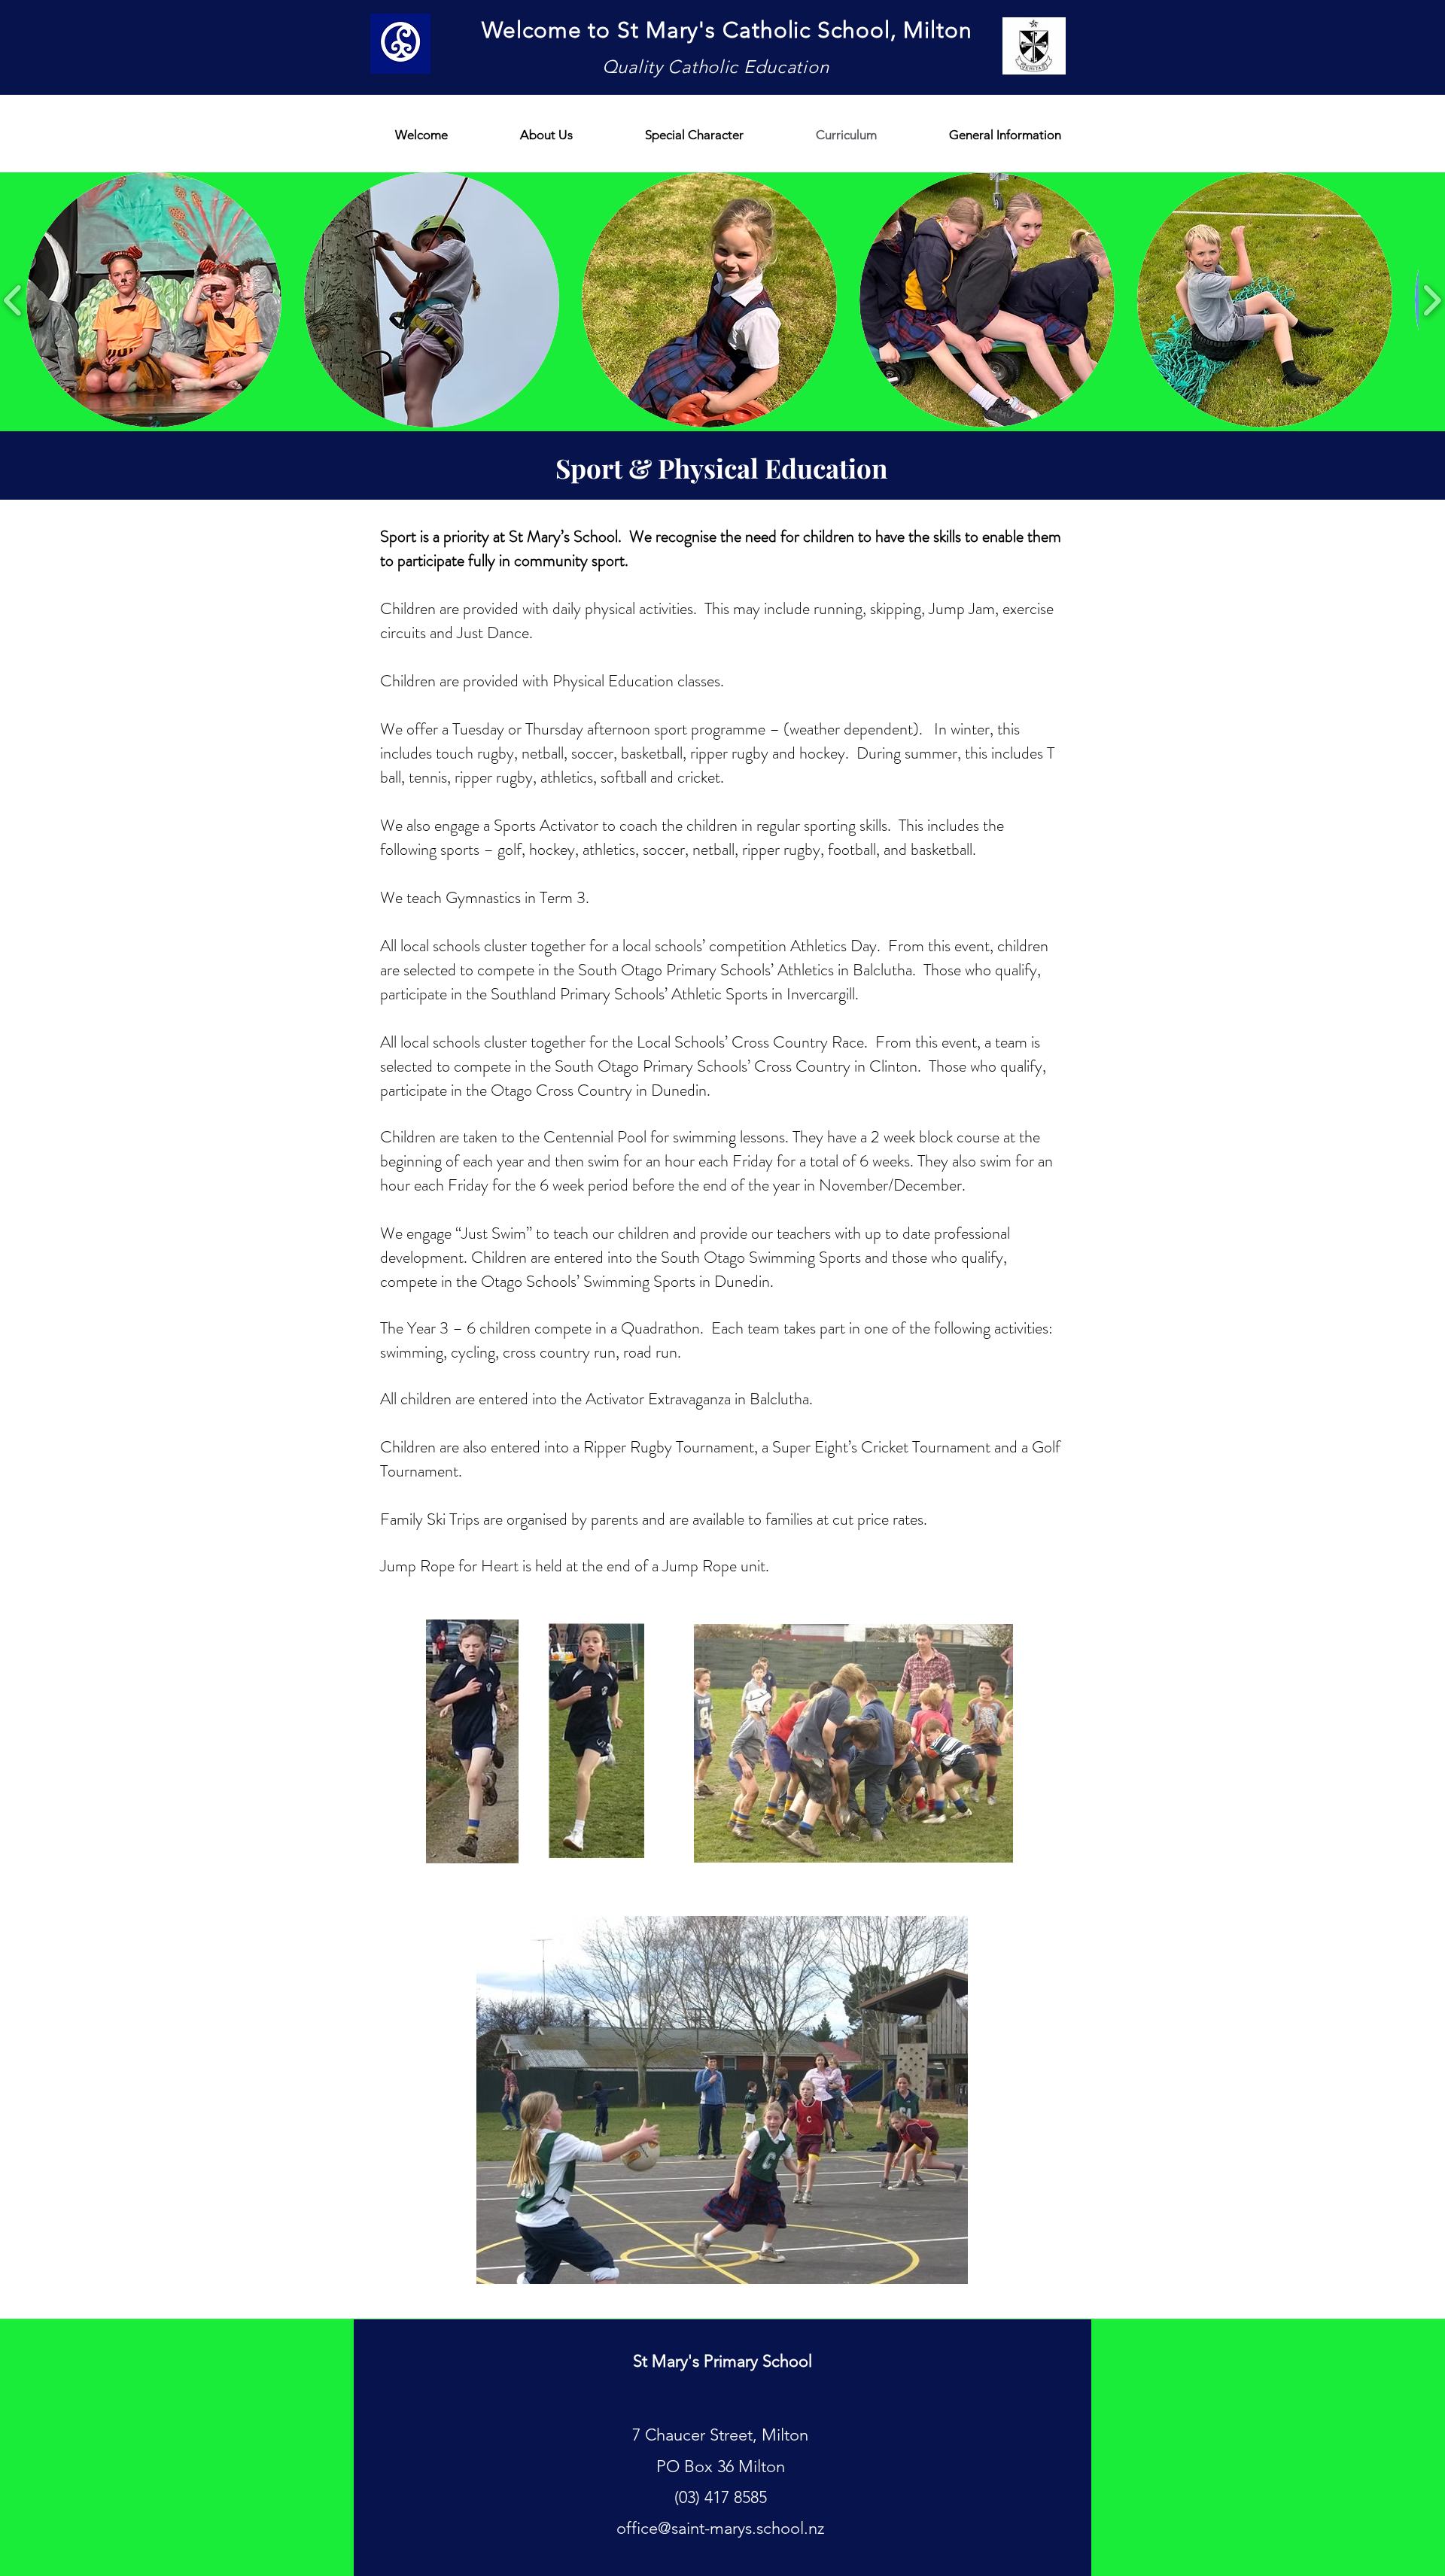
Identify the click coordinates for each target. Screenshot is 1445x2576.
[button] (154, 300)
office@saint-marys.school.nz (720, 2528)
